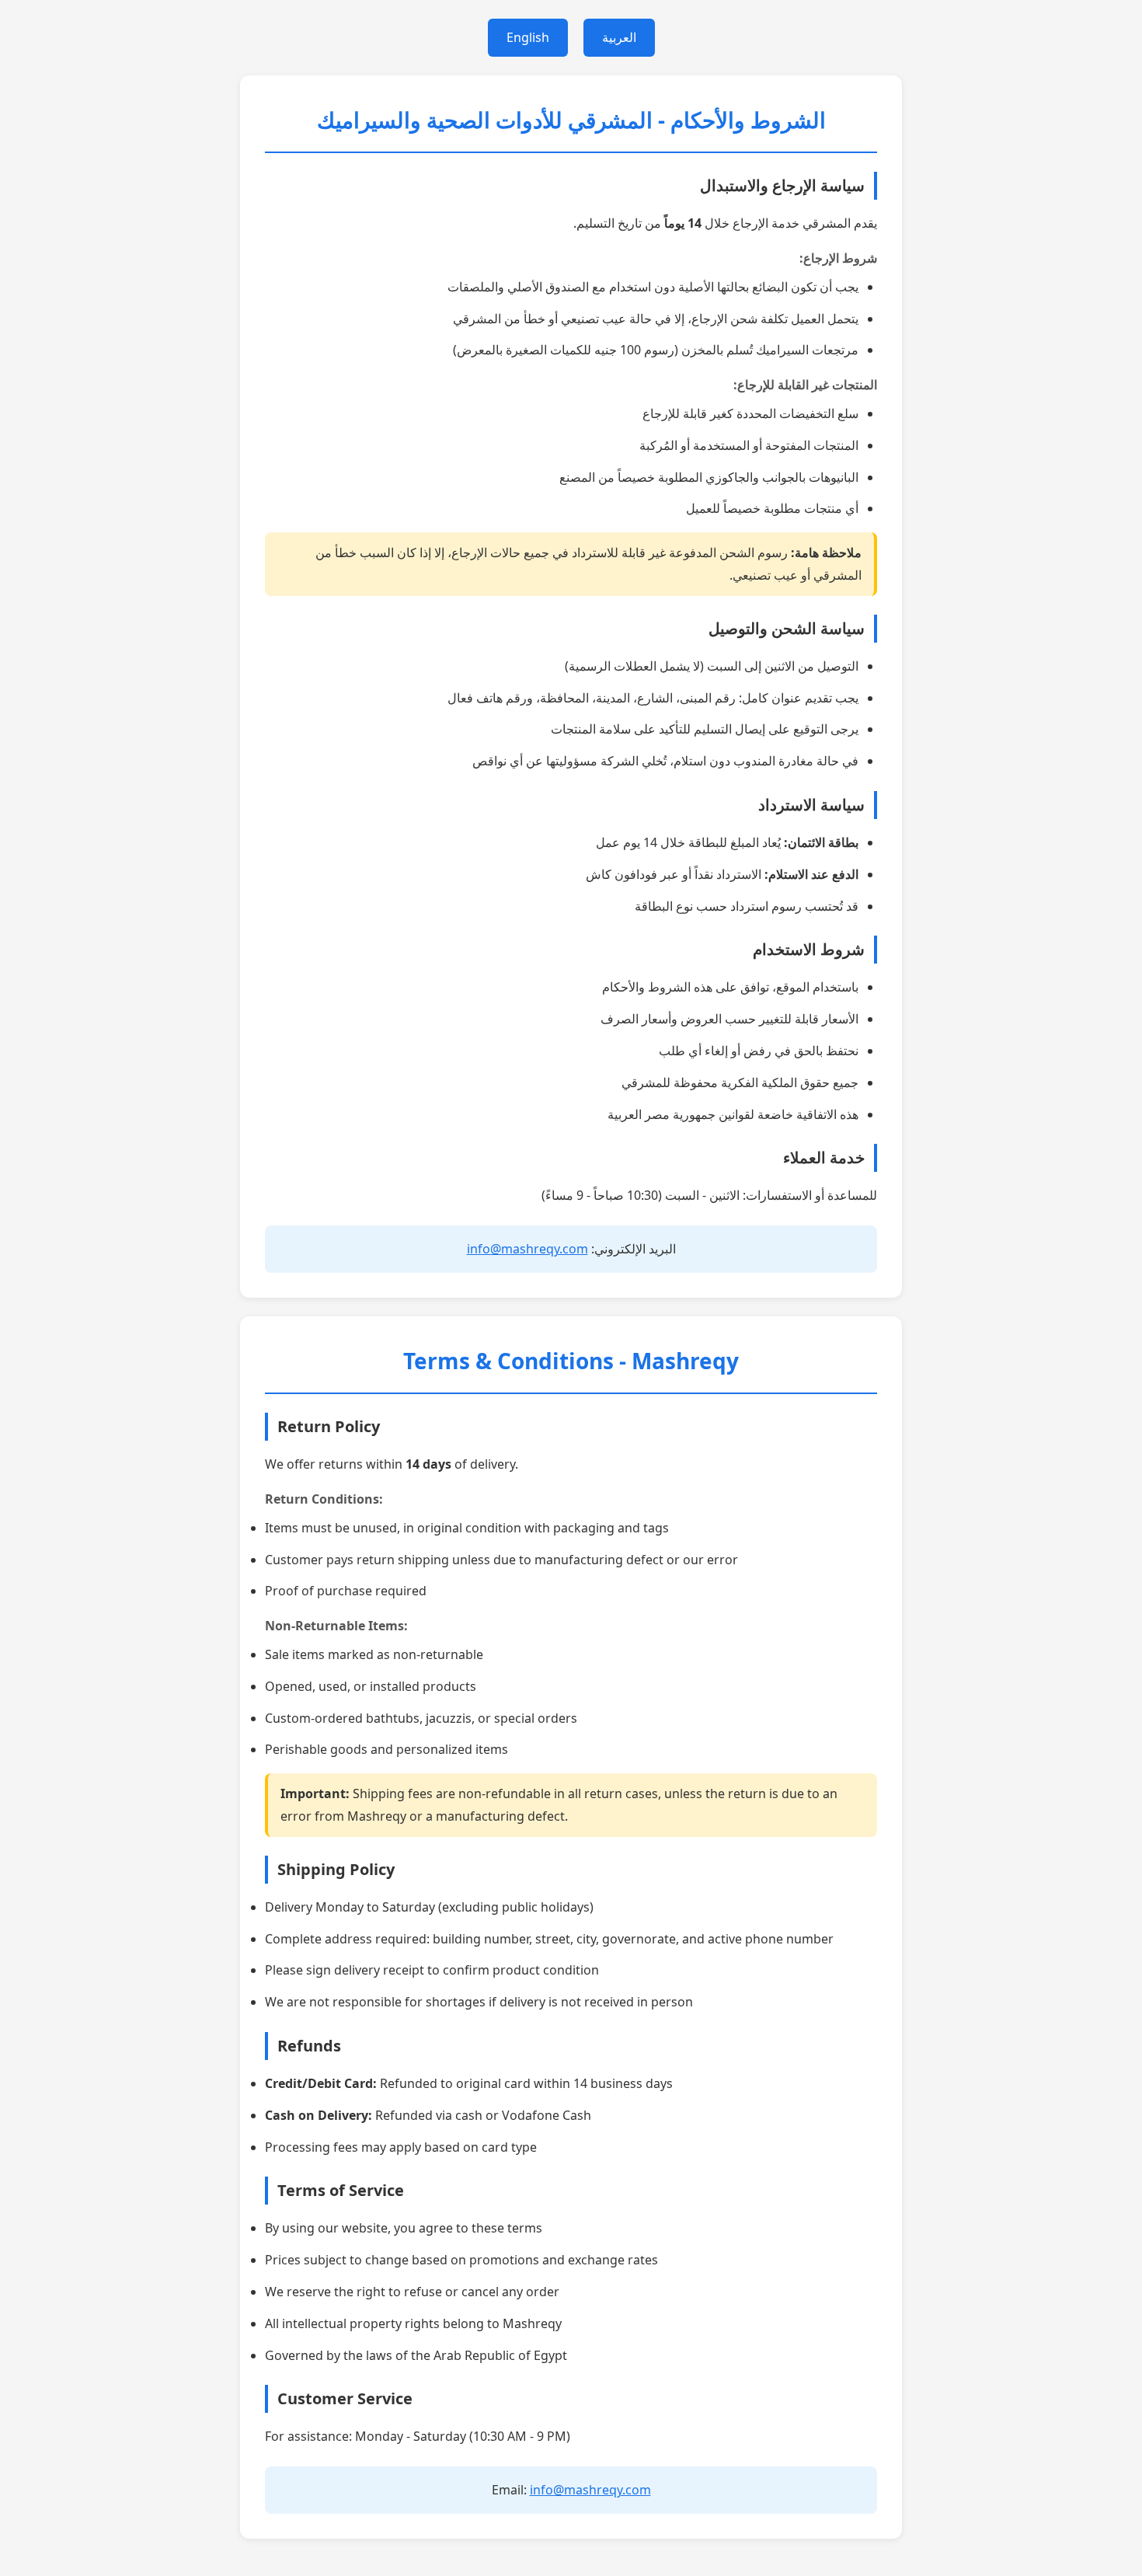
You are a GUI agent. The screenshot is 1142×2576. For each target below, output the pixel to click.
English (528, 37)
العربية (619, 37)
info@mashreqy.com (527, 1249)
